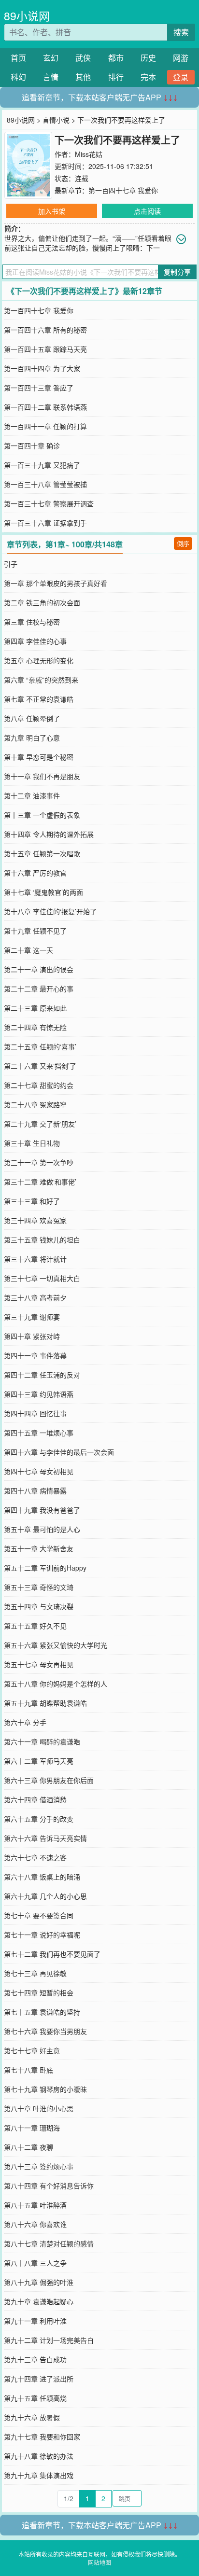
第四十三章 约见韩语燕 (39, 1394)
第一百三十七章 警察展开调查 (49, 503)
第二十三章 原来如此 (35, 1008)
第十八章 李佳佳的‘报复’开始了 (50, 911)
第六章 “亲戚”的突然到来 (41, 680)
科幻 (18, 77)
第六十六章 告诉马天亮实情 (45, 1838)
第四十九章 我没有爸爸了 (42, 1510)
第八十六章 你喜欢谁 (35, 2224)
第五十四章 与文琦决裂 (39, 1606)
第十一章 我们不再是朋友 (42, 776)
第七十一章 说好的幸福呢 (42, 1935)
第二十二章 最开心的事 (39, 989)
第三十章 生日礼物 (32, 1143)
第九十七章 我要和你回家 (42, 2437)
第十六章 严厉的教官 (35, 873)
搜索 (181, 32)
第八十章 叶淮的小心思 (39, 2108)
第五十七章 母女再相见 (39, 1664)
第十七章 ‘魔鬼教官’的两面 (43, 892)
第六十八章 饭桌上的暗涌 (42, 1877)
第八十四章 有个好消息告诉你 (49, 2186)
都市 (116, 58)
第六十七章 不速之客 (35, 1857)
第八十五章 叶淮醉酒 (35, 2205)
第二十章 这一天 (28, 950)
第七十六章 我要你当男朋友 (45, 2031)
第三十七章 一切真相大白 (42, 1278)
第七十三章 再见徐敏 (35, 1973)
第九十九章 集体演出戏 (39, 2475)
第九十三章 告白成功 (35, 2359)
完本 (148, 77)
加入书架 (52, 211)
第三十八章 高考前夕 (35, 1297)
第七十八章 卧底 (28, 2070)
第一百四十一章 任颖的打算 (45, 426)
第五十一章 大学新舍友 (39, 1548)
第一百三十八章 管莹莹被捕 (45, 484)
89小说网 (27, 16)
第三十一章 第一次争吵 (39, 1162)
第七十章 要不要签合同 (39, 1915)
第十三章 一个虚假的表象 (42, 815)
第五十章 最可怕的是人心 (42, 1529)
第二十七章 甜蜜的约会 (39, 1085)
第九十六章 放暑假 (32, 2417)
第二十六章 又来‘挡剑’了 (40, 1066)
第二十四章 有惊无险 (35, 1027)
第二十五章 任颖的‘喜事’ (40, 1046)
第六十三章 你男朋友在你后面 (49, 1780)
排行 (116, 77)
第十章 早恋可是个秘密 (39, 757)
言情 (51, 77)
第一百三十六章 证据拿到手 (45, 523)
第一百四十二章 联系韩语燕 (45, 407)
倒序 (183, 543)
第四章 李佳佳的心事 (35, 641)
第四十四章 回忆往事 (35, 1413)
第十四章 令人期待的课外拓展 (49, 834)
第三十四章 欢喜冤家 (35, 1220)
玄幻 (51, 58)
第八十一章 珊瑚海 (32, 2128)
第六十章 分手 (25, 1722)
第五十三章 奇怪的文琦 (39, 1587)
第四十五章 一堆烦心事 (39, 1433)
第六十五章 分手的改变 (39, 1819)
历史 (148, 58)
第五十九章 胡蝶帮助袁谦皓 (45, 1703)
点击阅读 (147, 211)
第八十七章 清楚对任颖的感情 (49, 2243)
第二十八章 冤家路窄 (35, 1104)
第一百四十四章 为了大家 (42, 368)
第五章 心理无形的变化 (39, 660)
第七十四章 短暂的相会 (39, 1992)
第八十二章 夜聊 (28, 2147)
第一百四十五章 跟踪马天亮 (45, 349)
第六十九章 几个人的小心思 (45, 1896)
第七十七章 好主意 (32, 2050)
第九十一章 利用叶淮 (35, 2321)
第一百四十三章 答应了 (39, 388)
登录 (181, 77)
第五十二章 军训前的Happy (45, 1568)
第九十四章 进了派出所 (39, 2379)
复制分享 (177, 272)
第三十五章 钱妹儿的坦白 (42, 1239)
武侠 (83, 58)
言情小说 (56, 120)
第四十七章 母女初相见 (39, 1471)
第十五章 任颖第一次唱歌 (42, 853)
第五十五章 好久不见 (35, 1626)
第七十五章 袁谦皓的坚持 (42, 2012)
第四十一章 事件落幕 (35, 1355)
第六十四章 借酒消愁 (35, 1799)
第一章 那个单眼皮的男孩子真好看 (56, 583)
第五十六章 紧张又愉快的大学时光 (56, 1645)
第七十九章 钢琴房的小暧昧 (45, 2089)
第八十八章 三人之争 (35, 2263)
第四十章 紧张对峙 (32, 1336)
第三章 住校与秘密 (32, 622)
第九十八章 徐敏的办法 (39, 2456)
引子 (11, 564)
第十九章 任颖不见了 (35, 931)
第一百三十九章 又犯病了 (42, 465)
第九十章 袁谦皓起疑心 (39, 2301)
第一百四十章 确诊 (32, 446)
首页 (18, 58)
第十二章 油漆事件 (32, 795)
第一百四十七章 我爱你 (123, 190)
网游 (181, 58)
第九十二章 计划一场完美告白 (49, 2340)
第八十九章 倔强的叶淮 (39, 2282)
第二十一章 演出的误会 (39, 969)
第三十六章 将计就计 (35, 1259)
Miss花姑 (89, 154)
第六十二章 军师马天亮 (39, 1761)
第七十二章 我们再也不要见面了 (52, 1954)
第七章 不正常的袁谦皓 (39, 699)
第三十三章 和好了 (32, 1201)
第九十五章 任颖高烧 (35, 2398)
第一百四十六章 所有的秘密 (45, 330)
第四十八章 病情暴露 (35, 1490)
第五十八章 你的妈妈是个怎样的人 (56, 1684)
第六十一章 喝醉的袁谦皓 (42, 1741)
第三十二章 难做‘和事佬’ (40, 1182)
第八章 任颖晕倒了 (32, 718)
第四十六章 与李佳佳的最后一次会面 (59, 1452)
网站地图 (99, 2562)
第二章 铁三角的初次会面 (42, 602)
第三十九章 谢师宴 (32, 1317)
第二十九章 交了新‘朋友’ (40, 1124)
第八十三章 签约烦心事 (39, 2166)
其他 (83, 77)
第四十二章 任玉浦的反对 (42, 1375)
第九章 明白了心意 (32, 738)
